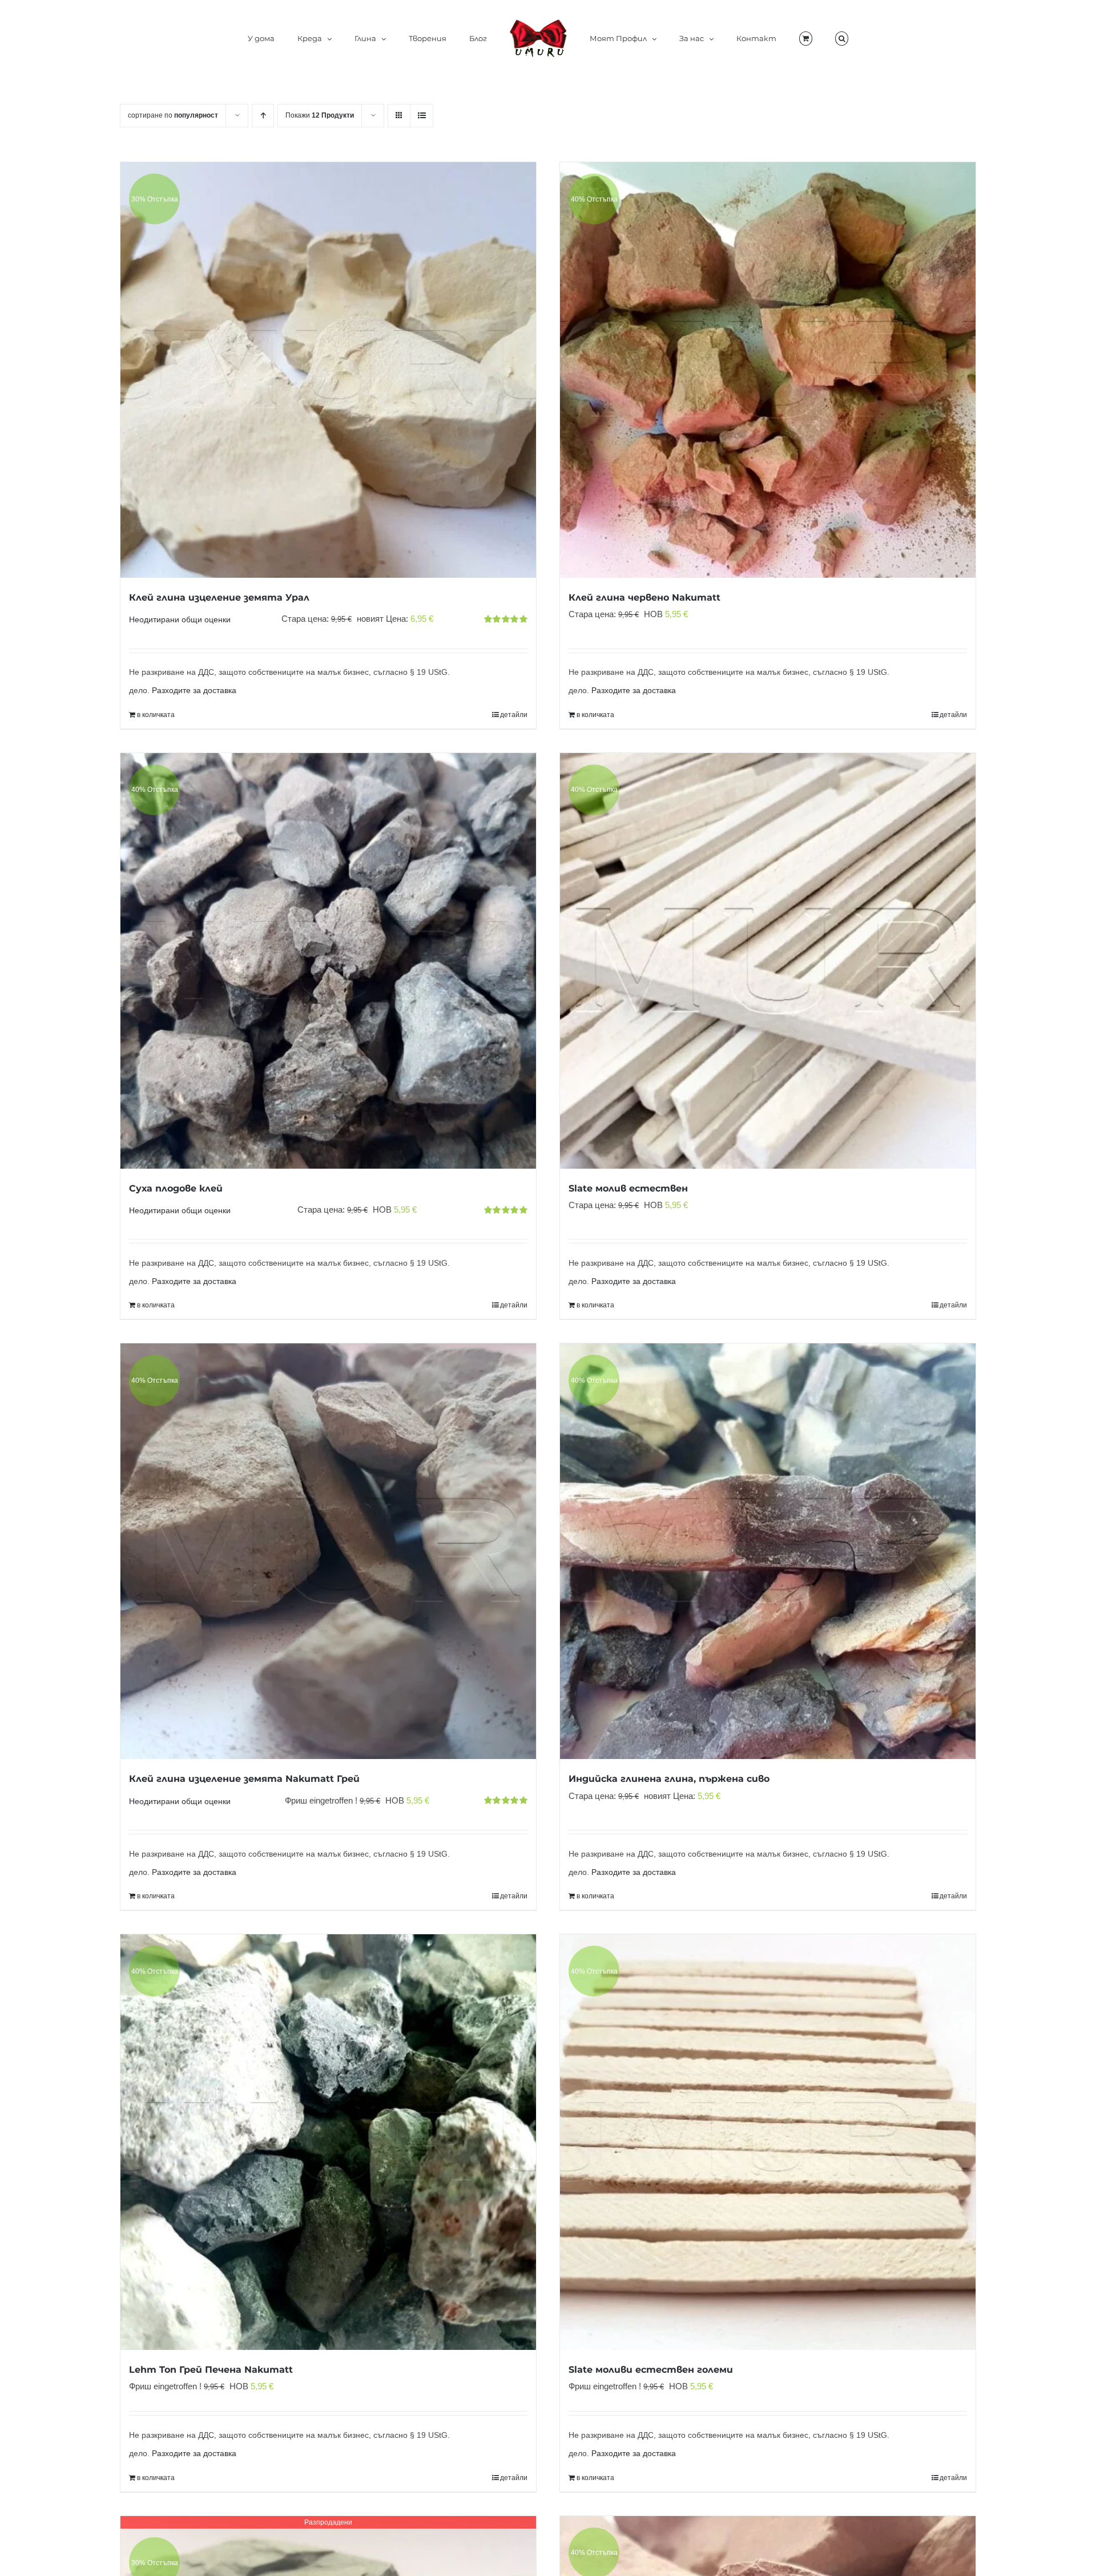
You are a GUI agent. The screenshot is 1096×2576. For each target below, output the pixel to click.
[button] (789, 38)
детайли (514, 715)
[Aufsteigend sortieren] (263, 116)
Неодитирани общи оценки (180, 620)
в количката (156, 715)
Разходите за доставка (194, 691)
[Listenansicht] (422, 116)
